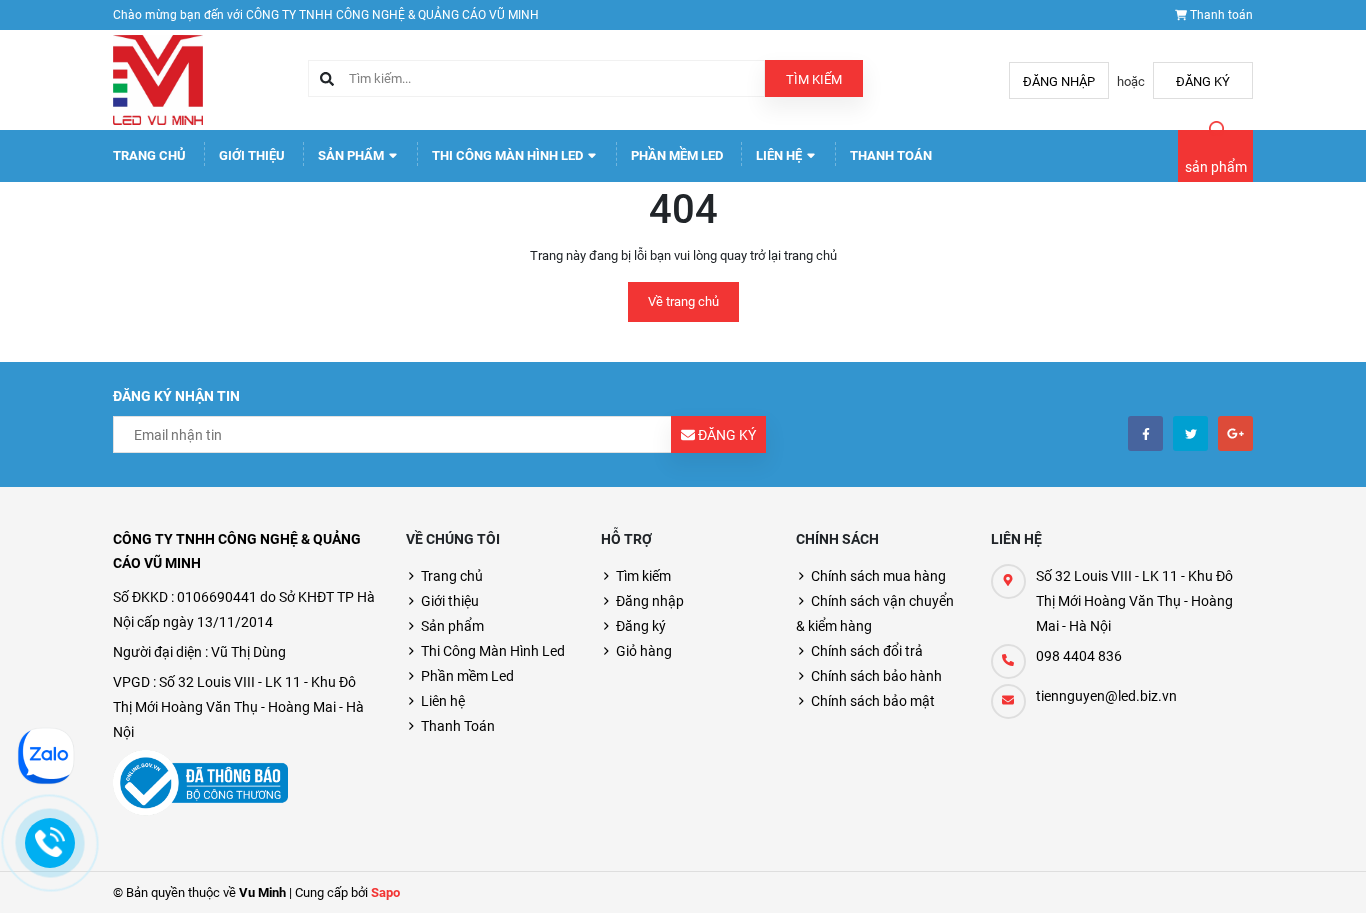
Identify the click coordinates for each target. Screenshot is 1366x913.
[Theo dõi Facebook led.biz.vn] (1145, 433)
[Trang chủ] (158, 78)
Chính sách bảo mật (873, 701)
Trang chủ (149, 155)
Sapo (385, 892)
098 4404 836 (1079, 656)
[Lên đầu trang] (1285, 875)
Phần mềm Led (677, 155)
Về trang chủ (683, 301)
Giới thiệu (252, 155)
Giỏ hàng (644, 651)
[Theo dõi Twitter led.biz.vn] (1190, 433)
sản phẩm (1216, 167)
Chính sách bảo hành (876, 676)
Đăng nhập (1059, 81)
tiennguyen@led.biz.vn (1106, 696)
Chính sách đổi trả (867, 651)
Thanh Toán (891, 155)
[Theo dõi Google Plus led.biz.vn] (1235, 433)
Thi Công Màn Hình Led (509, 155)
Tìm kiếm (814, 79)
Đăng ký (1203, 81)
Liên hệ (780, 155)
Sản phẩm (352, 155)
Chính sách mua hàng (878, 576)
